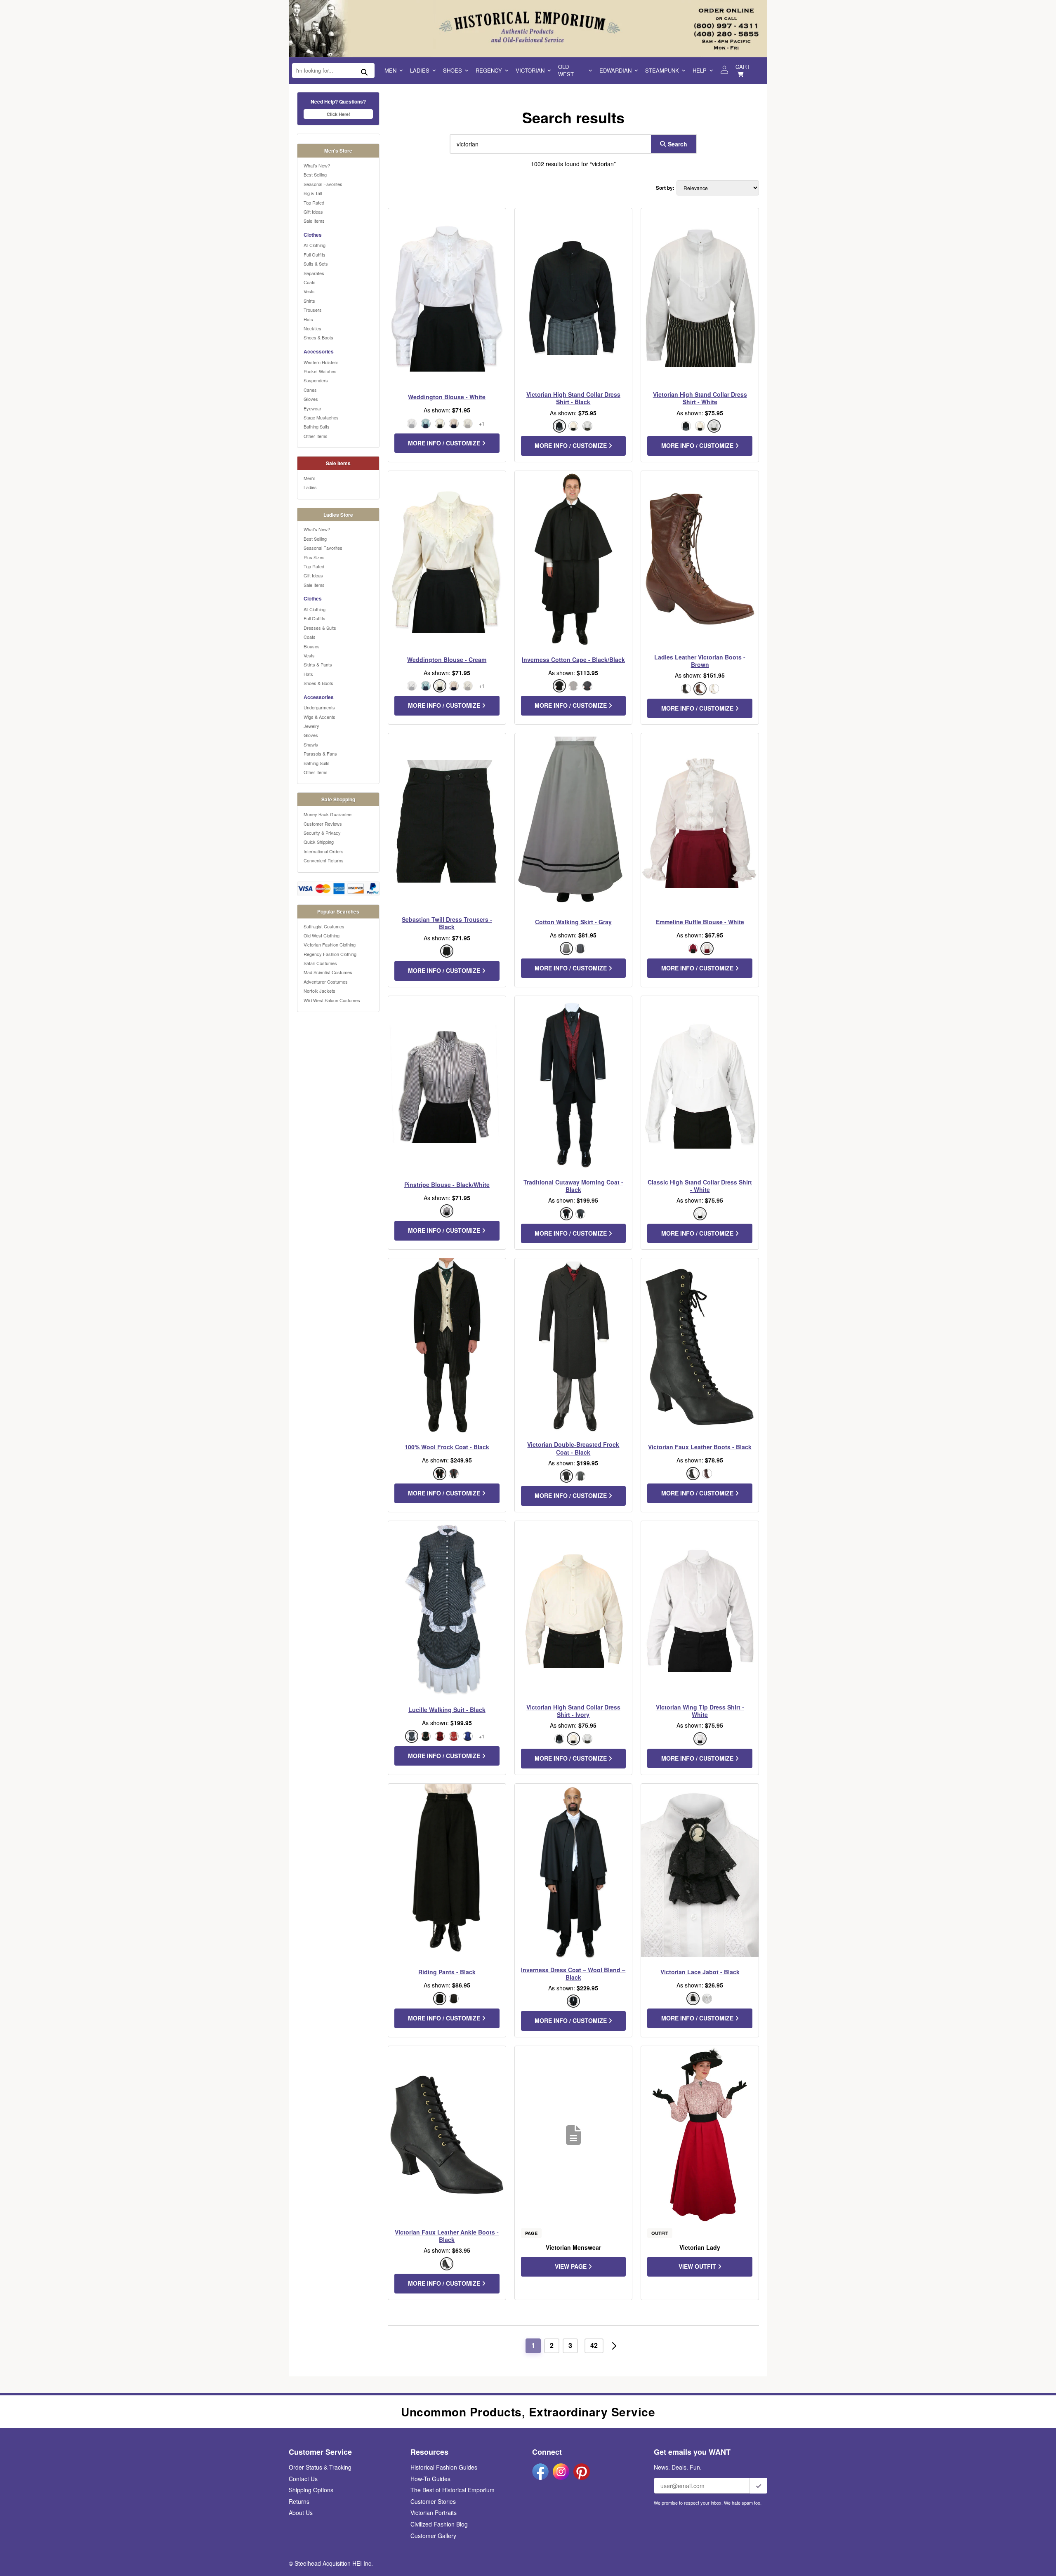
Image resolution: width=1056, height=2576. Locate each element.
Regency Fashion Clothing (330, 954)
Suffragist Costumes (324, 926)
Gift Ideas (313, 212)
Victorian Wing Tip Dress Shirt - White (700, 1711)
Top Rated (314, 203)
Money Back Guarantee (328, 814)
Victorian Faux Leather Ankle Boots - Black (447, 2236)
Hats (308, 319)
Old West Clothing (322, 935)
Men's (310, 478)
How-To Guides (430, 2479)
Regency (489, 70)
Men (390, 70)
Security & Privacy (322, 833)
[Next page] (614, 2346)
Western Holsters (321, 362)
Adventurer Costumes (326, 982)
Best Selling (315, 174)
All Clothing (315, 245)
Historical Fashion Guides (444, 2467)
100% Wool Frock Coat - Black (447, 1447)
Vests (309, 291)
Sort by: (665, 188)
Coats (310, 282)
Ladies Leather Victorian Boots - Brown (700, 661)
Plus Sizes (314, 557)
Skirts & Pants (318, 664)
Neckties (312, 328)
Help (700, 70)
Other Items (316, 436)
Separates (314, 273)
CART (743, 67)
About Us (301, 2512)
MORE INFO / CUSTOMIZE (445, 443)
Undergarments (319, 707)
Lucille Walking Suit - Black (447, 1709)
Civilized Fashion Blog (439, 2524)
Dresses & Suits (320, 628)
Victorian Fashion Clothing (330, 944)
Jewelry (311, 726)
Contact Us (303, 2479)
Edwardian (615, 70)
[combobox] (549, 144)
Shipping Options (311, 2490)
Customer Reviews (323, 824)
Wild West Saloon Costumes (332, 1000)
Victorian (530, 70)
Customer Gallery (433, 2536)
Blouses (312, 646)
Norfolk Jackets (319, 991)
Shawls (311, 744)
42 (594, 2345)
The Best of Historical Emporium (453, 2490)
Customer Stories (433, 2501)
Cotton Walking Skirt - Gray (573, 922)
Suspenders (316, 380)
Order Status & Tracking (320, 2467)
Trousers (313, 310)
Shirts (309, 301)
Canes (310, 390)
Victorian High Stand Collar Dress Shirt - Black (573, 398)
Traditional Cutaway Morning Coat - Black (573, 1186)
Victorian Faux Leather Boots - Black (700, 1447)
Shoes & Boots (318, 337)
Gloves (311, 399)
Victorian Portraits (434, 2512)
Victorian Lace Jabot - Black (700, 1972)
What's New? (317, 165)
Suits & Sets (316, 264)
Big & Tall (313, 193)
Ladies (420, 70)
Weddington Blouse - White (447, 397)
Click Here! (338, 114)
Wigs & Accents (319, 717)
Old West (566, 70)
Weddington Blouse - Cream (447, 659)
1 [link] (533, 2345)
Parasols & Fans (320, 753)
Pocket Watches (320, 371)
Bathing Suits (317, 426)
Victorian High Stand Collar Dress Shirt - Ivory (573, 1711)
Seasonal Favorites (323, 184)
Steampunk (662, 70)
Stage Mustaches (321, 417)
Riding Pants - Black (447, 1972)
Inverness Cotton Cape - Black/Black (573, 659)
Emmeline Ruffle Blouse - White (700, 922)
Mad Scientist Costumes (328, 972)
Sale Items (314, 221)
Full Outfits (315, 254)
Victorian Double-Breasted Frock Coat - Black (573, 1448)
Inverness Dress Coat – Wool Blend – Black (573, 1973)
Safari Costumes (320, 963)
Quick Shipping (319, 842)
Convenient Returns (324, 860)
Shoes (453, 70)
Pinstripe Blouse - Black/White (447, 1184)
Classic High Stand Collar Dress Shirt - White (700, 1186)
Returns (299, 2501)
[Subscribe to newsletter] (759, 2486)
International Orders (324, 851)
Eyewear (312, 408)
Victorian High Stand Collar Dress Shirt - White (700, 398)
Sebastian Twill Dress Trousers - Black (447, 923)
